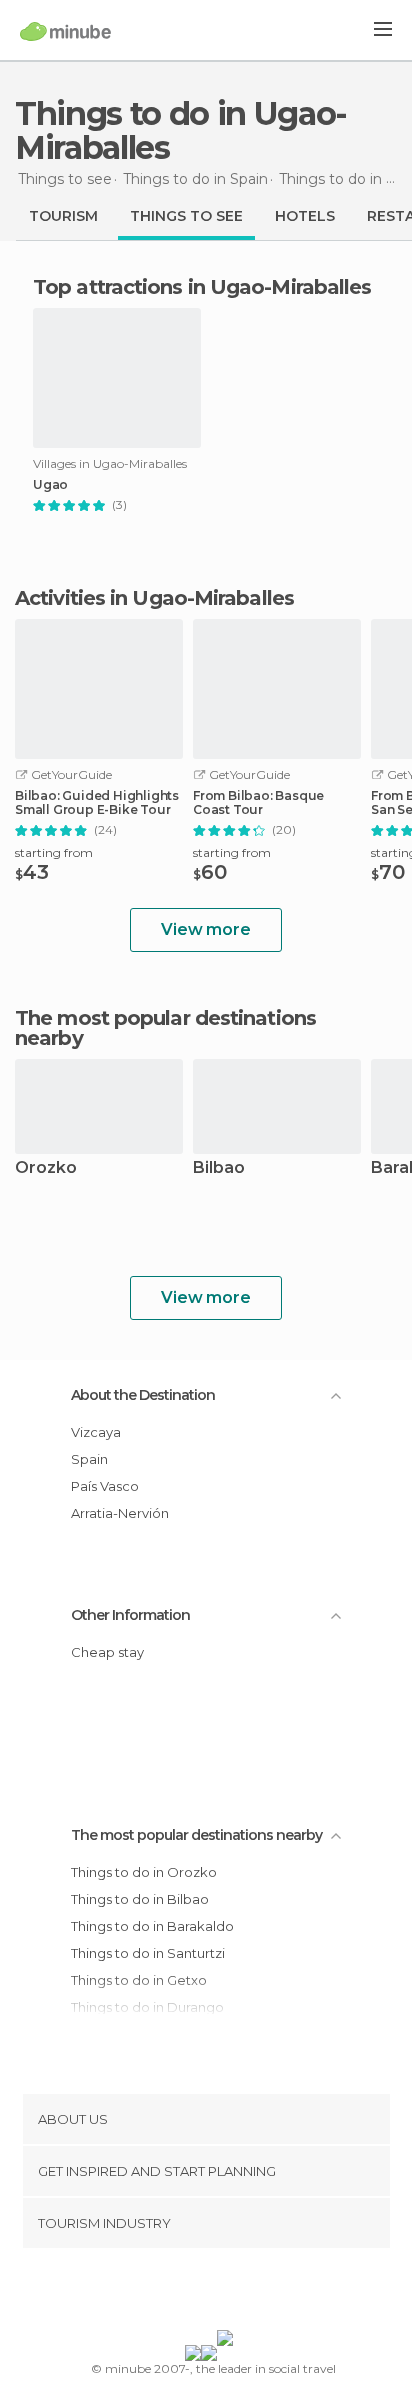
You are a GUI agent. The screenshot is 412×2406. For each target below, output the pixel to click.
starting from (54, 852)
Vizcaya (96, 1432)
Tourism (63, 216)
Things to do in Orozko (144, 1872)
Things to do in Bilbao (140, 1899)
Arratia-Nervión (120, 1513)
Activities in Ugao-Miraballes (154, 598)
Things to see (186, 216)
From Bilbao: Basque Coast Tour (258, 803)
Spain (89, 1459)
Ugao (50, 485)
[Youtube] (253, 2293)
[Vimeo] (227, 2293)
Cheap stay (107, 1652)
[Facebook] (175, 2293)
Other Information (130, 1615)
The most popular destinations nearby (165, 1028)
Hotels (305, 216)
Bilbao (219, 1168)
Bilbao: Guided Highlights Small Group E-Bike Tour (97, 803)
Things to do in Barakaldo (152, 1926)
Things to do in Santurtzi (148, 1953)
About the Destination (143, 1395)
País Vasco (105, 1486)
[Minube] (65, 31)
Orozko (46, 1168)
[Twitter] (201, 2293)
